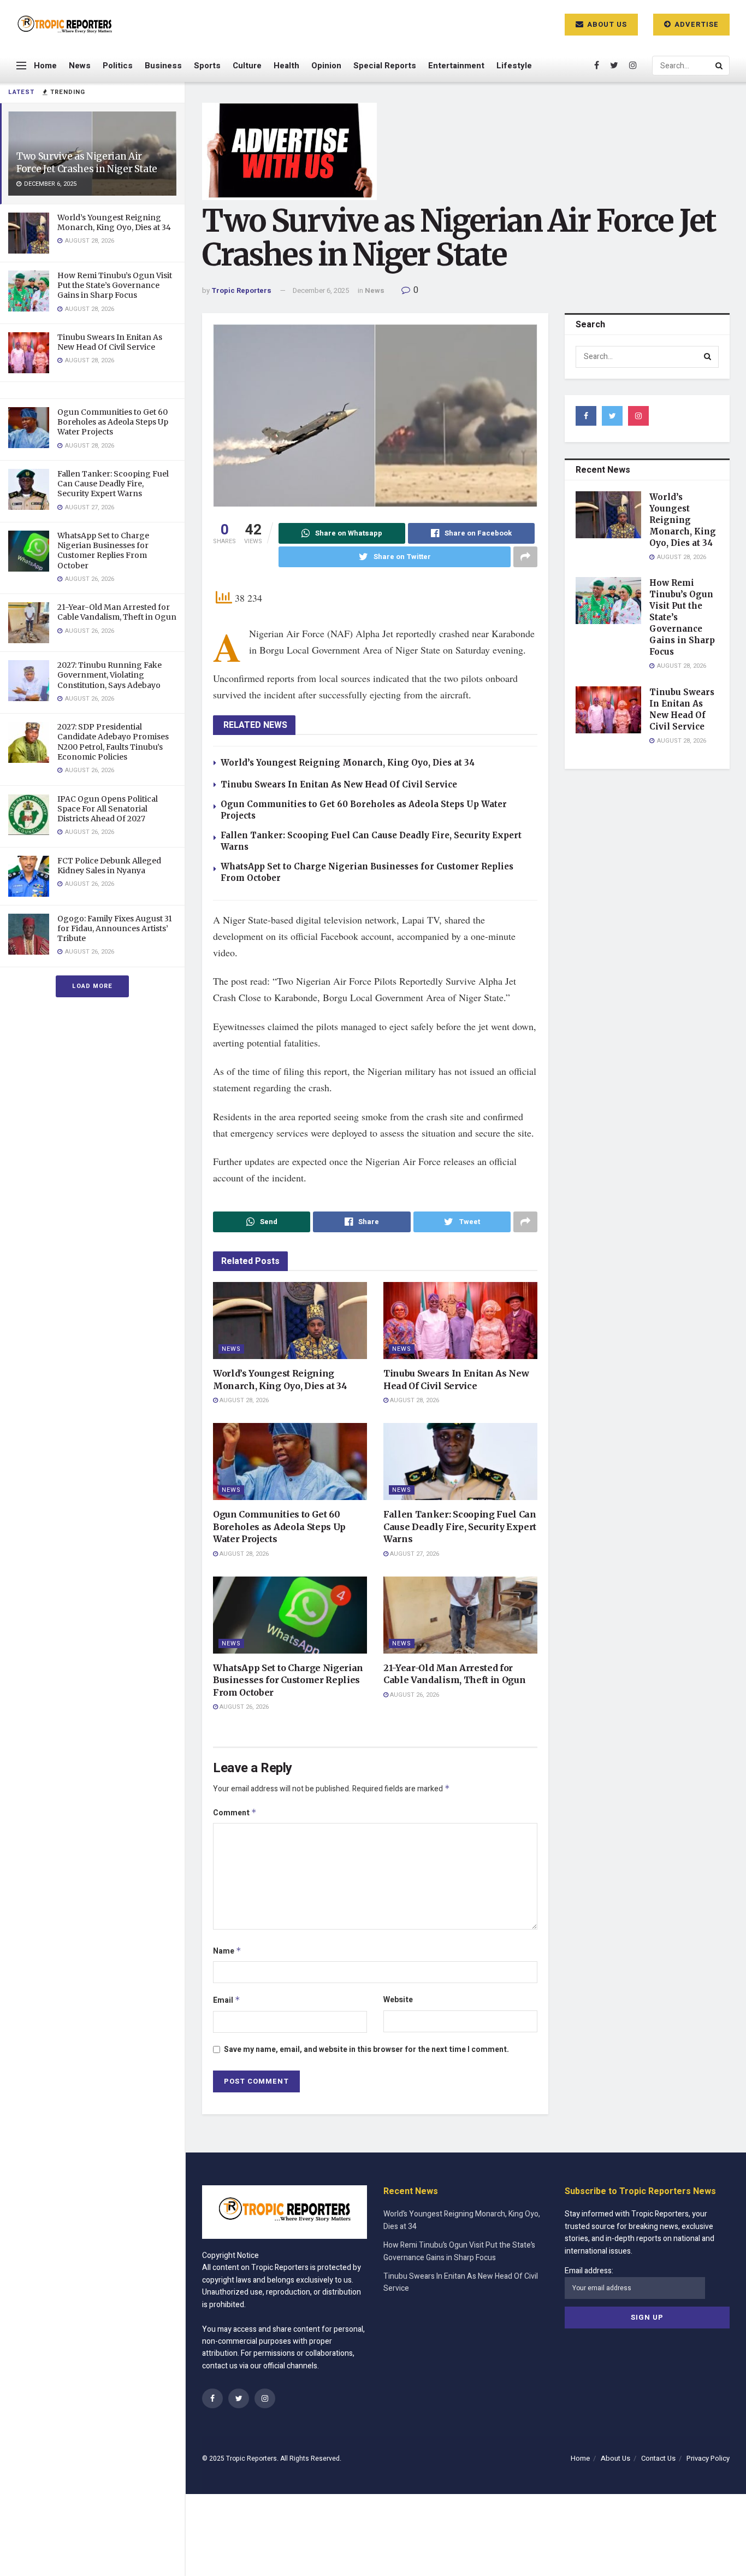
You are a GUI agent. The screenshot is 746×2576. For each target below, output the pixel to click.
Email (227, 2000)
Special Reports (385, 66)
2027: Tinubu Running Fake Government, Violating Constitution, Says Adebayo (109, 675)
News (80, 66)
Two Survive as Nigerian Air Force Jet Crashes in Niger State (87, 163)
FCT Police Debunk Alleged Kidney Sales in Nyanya (109, 866)
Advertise (695, 24)
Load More (92, 986)
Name (227, 1951)
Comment (235, 1813)
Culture (247, 66)
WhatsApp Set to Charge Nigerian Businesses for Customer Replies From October (103, 551)
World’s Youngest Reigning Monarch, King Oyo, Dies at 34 (114, 222)
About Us (606, 24)
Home (45, 66)
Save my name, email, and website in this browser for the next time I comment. (366, 2049)
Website (398, 2000)
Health (286, 66)
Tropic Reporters (241, 290)
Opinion (326, 66)
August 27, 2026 (414, 1554)
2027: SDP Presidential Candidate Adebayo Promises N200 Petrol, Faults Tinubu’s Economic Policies (113, 742)
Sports (207, 66)
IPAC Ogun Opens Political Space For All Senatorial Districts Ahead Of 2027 (108, 809)
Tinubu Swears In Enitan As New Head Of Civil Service (110, 342)
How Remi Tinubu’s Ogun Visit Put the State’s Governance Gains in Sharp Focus (115, 285)
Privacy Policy (708, 2458)
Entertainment (456, 66)
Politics (118, 66)
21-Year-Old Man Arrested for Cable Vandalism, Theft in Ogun (117, 612)
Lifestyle (514, 66)
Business (163, 66)
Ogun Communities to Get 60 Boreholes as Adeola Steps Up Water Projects (113, 422)
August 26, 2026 (243, 1707)
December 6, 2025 (321, 290)
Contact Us (658, 2458)
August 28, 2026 (243, 1400)
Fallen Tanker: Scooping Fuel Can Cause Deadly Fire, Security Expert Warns (113, 484)
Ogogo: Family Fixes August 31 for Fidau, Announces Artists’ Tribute (115, 928)
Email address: (589, 2271)
